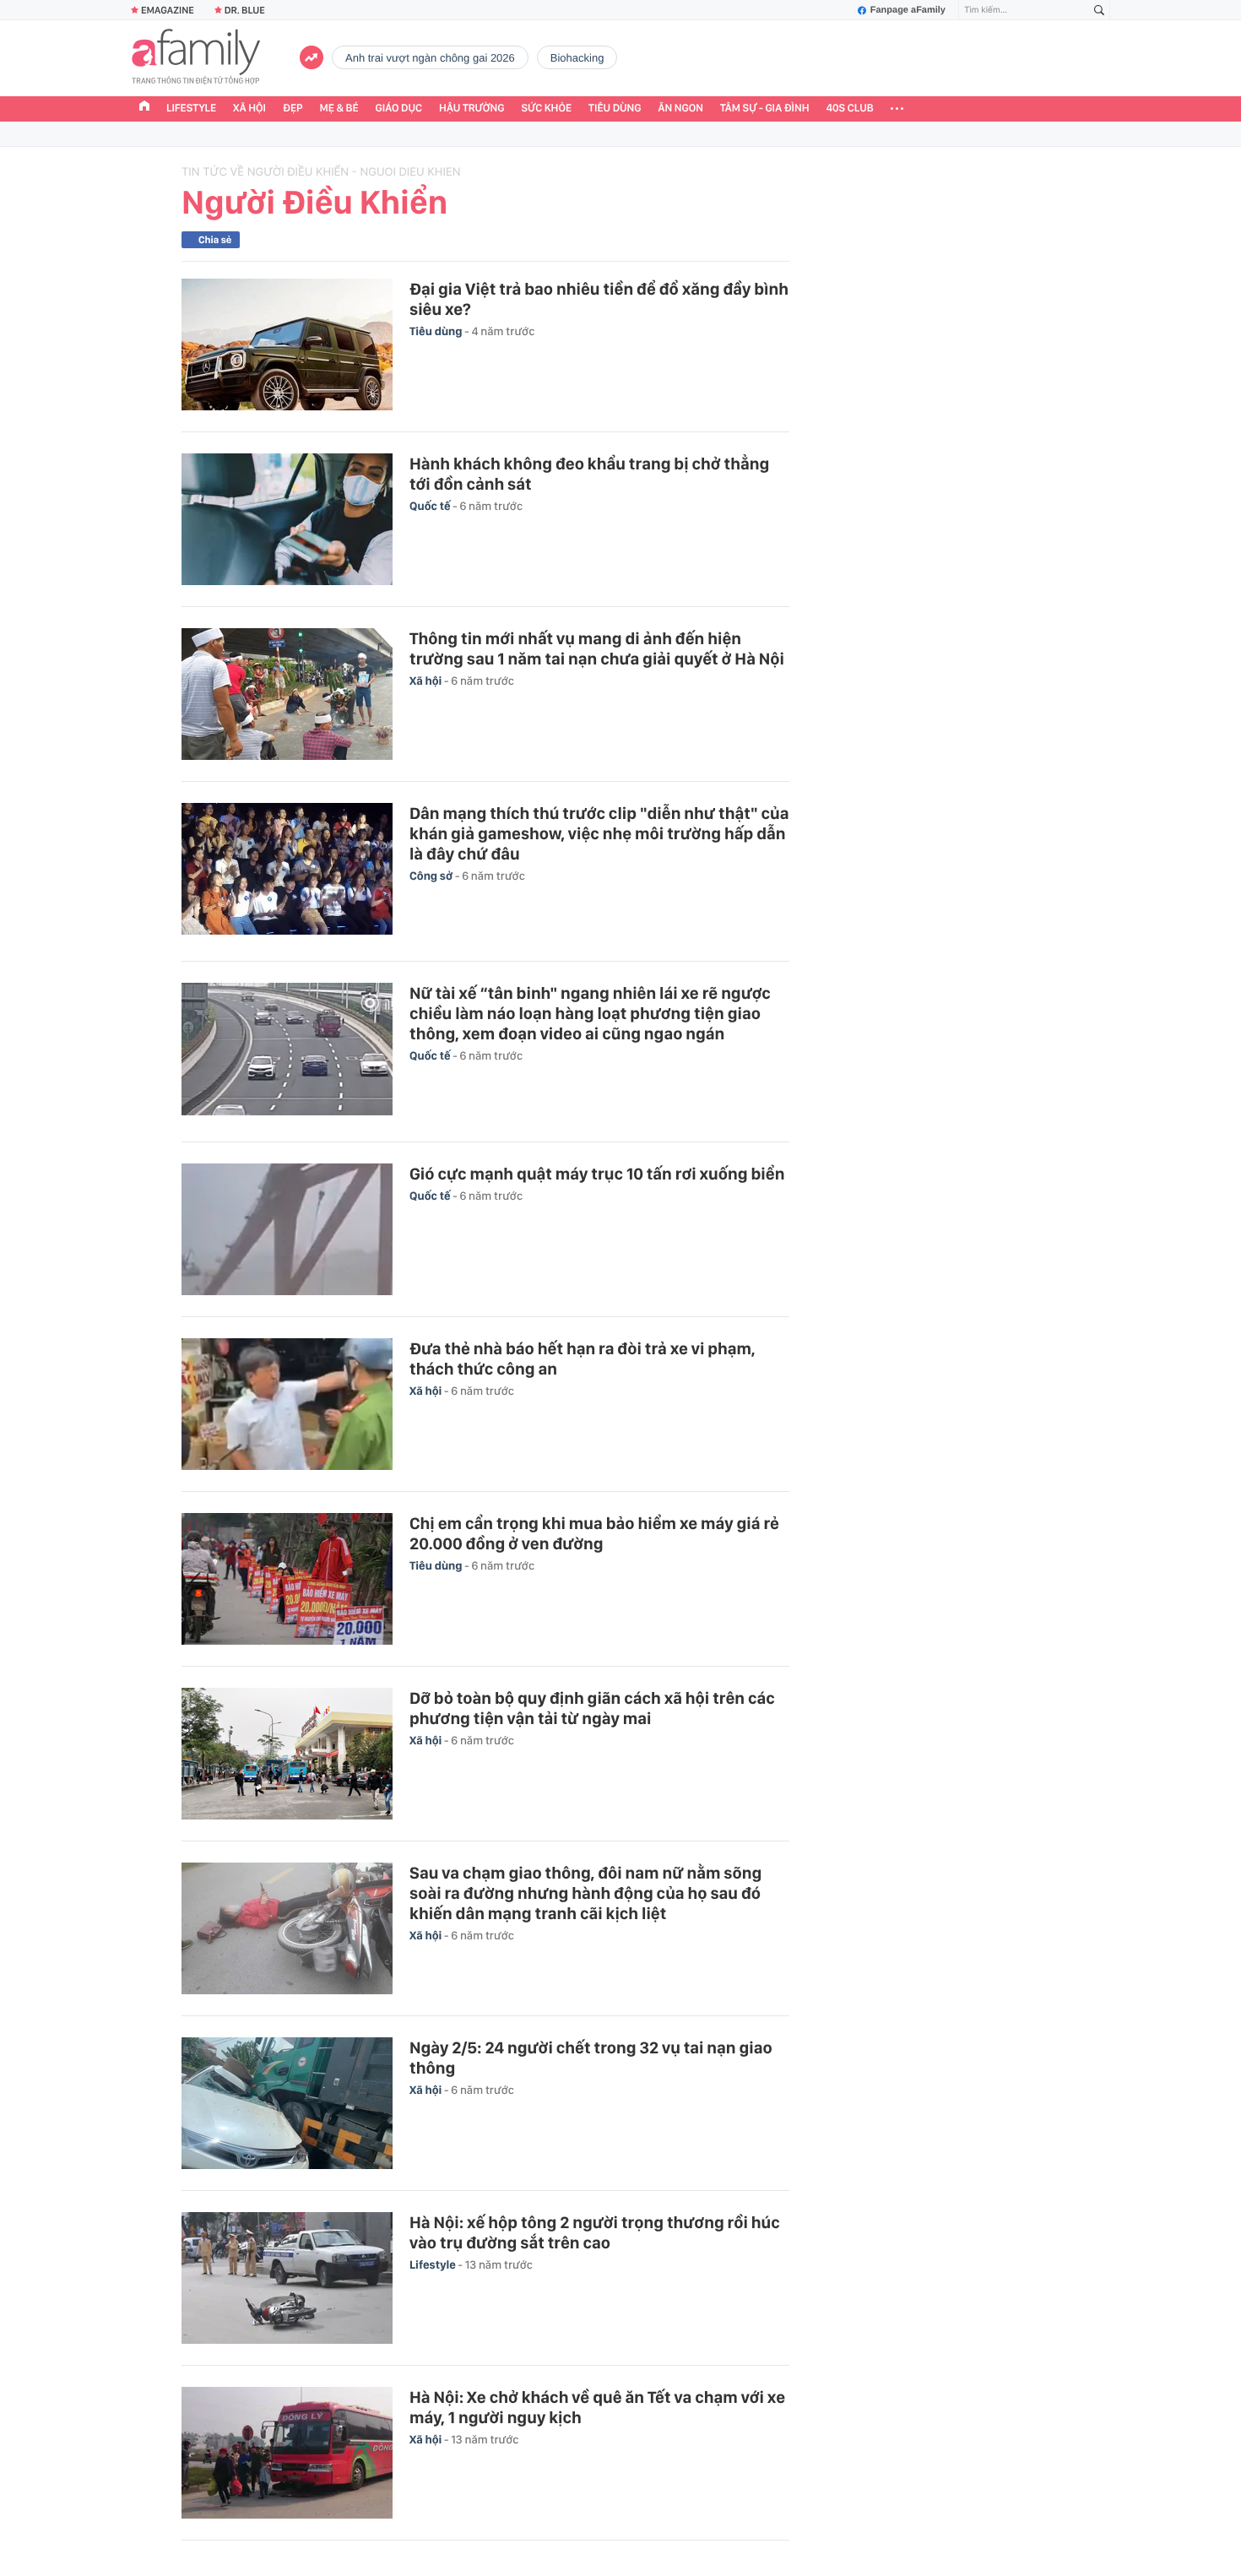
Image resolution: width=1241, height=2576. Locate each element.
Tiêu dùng (615, 108)
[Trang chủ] (144, 108)
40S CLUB (850, 108)
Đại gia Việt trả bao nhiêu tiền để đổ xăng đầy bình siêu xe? (599, 299)
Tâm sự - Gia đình (765, 108)
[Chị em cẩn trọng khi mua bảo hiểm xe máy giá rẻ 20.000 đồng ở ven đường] (287, 1579)
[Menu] (897, 109)
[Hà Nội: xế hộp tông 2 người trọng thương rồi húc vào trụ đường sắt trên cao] (287, 2278)
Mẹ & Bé (339, 108)
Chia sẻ (215, 240)
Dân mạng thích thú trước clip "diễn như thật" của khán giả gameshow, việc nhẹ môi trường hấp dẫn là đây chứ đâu (599, 833)
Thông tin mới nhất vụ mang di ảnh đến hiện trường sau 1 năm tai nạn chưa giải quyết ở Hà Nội (597, 648)
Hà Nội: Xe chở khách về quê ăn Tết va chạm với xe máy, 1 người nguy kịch (597, 2407)
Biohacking (577, 58)
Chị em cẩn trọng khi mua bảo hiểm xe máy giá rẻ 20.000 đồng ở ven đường (594, 1533)
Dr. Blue (245, 10)
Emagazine (168, 10)
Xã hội (249, 108)
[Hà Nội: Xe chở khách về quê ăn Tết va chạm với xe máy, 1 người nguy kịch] (287, 2453)
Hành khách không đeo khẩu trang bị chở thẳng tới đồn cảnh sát (589, 474)
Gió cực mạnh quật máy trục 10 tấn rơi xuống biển (597, 1174)
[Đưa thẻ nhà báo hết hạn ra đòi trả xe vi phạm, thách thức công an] (287, 1404)
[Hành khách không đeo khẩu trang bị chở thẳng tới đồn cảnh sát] (287, 519)
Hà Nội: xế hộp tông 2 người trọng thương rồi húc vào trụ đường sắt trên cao (595, 2232)
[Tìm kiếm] (1099, 11)
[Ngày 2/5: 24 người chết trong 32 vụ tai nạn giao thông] (287, 2103)
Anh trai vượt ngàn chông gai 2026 (430, 58)
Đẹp (293, 108)
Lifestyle (191, 108)
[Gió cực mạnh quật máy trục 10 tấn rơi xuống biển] (287, 1229)
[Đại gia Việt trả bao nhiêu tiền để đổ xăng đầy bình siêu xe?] (287, 344)
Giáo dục (399, 108)
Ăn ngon (681, 108)
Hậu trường (471, 108)
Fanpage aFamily (908, 10)
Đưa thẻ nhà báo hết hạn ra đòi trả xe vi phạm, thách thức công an (583, 1359)
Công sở (432, 876)
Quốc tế (431, 507)
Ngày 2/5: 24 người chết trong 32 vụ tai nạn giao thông (591, 2058)
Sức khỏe (546, 108)
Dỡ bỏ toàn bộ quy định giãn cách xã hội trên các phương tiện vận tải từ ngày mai (592, 1708)
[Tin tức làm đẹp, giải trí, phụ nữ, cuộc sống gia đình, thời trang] (196, 58)
